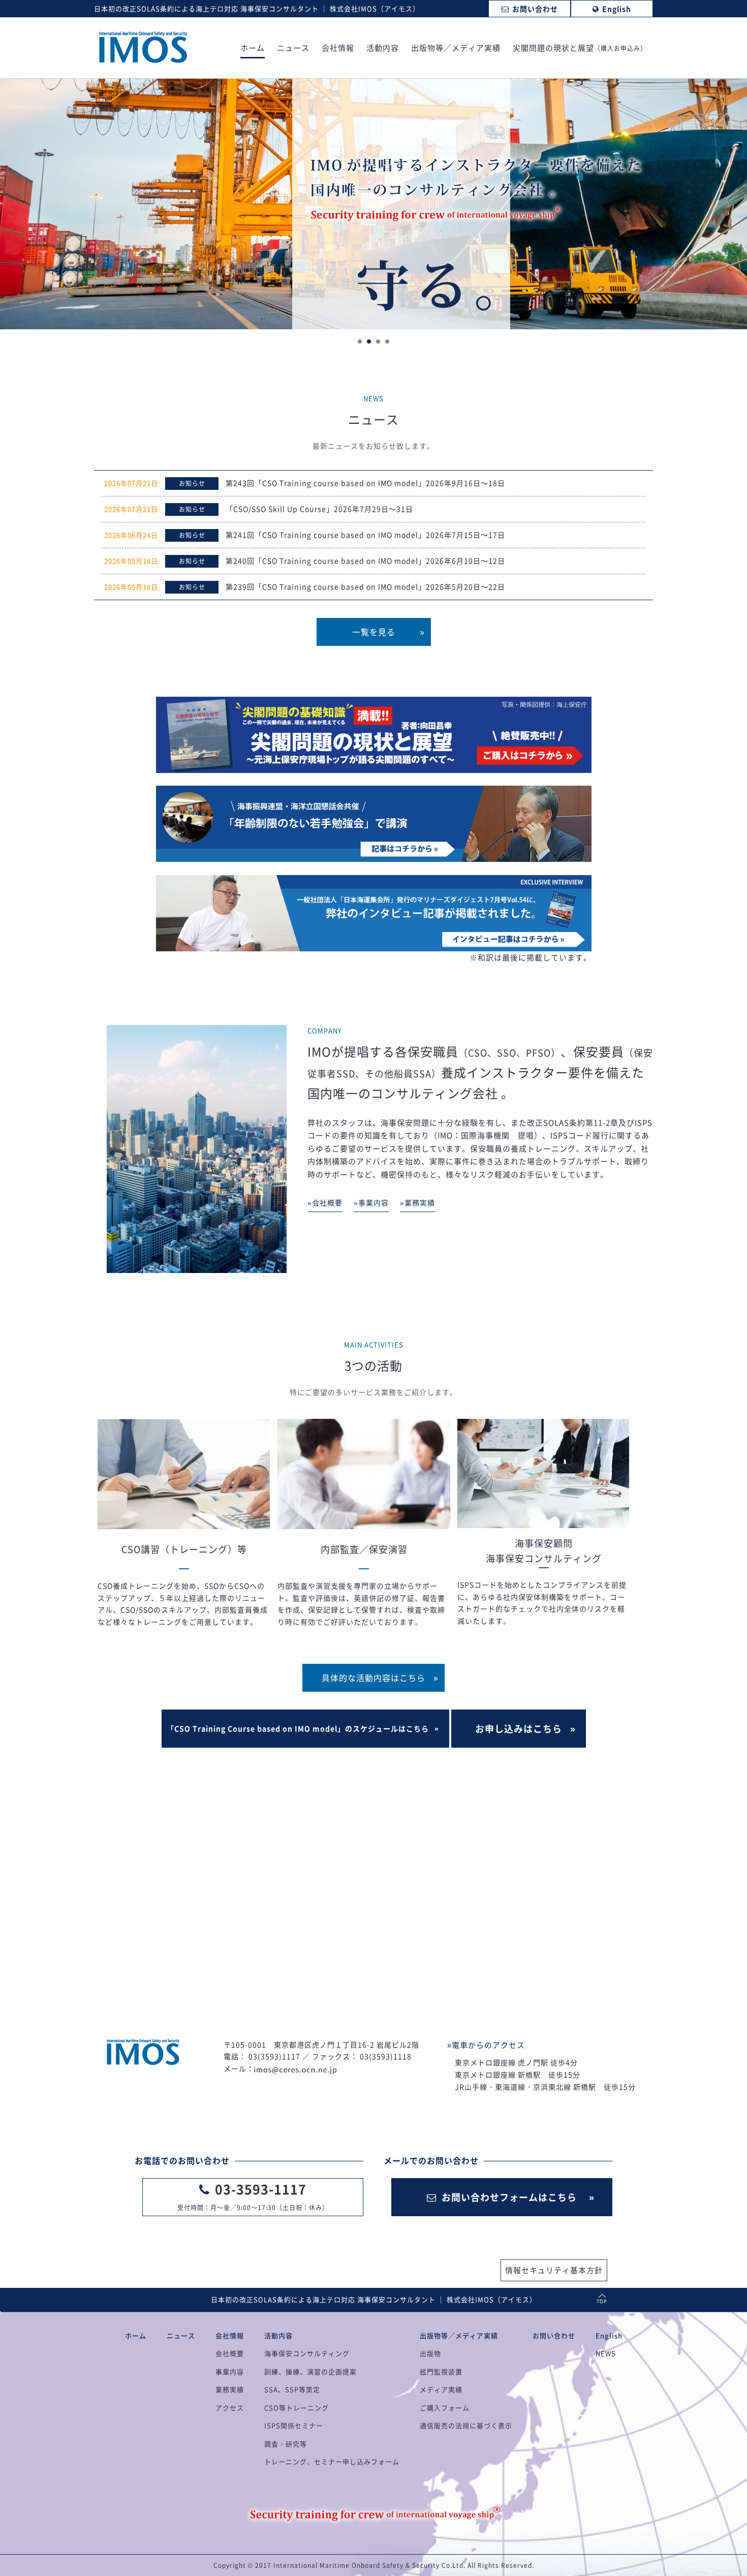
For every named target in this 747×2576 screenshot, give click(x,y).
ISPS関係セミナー (294, 2425)
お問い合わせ (554, 2335)
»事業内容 (371, 1202)
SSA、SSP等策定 (292, 2389)
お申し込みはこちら (519, 1729)
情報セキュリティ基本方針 (554, 2270)
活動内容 (383, 49)
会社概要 (230, 2353)
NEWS (606, 2353)
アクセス (230, 2408)
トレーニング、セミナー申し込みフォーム (332, 2461)
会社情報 (338, 49)
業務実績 (230, 2389)
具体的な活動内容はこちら (373, 1678)
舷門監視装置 (441, 2371)
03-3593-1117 (261, 2189)
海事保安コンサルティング (307, 2353)
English (609, 2335)
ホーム (253, 49)
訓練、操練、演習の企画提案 (310, 2371)
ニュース (293, 49)
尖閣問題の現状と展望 (580, 49)
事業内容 (230, 2371)
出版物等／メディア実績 (456, 49)
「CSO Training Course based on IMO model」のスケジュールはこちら (298, 1728)
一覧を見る (374, 632)
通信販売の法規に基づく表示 (466, 2425)
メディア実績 (441, 2389)
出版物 (430, 2353)
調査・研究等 (286, 2444)
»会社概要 (325, 1202)
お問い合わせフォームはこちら (509, 2197)
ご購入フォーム (445, 2408)
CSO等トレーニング (297, 2408)
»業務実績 (417, 1202)
